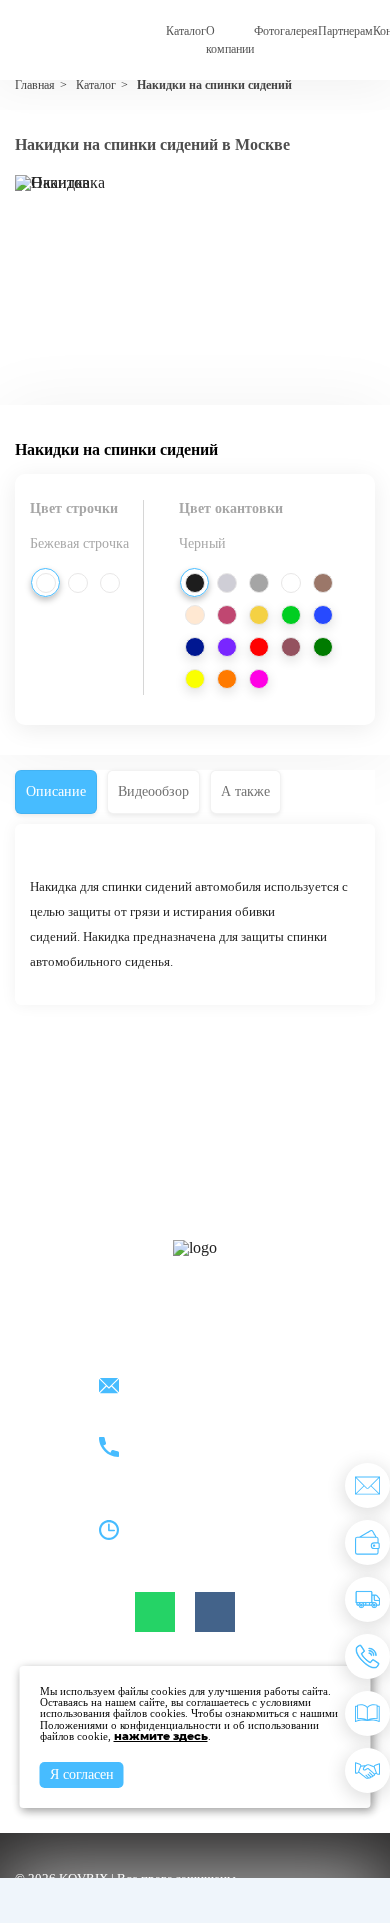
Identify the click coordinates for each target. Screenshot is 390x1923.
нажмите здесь (161, 1736)
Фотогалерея (286, 31)
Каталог (186, 31)
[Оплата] (367, 1542)
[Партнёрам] (367, 1770)
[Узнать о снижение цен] (367, 1485)
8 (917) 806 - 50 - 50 (190, 1436)
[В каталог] (367, 1713)
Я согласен (82, 1774)
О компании (230, 40)
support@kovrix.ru (185, 1387)
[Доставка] (367, 1599)
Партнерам (345, 31)
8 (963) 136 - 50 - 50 (190, 1459)
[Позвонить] (367, 1656)
